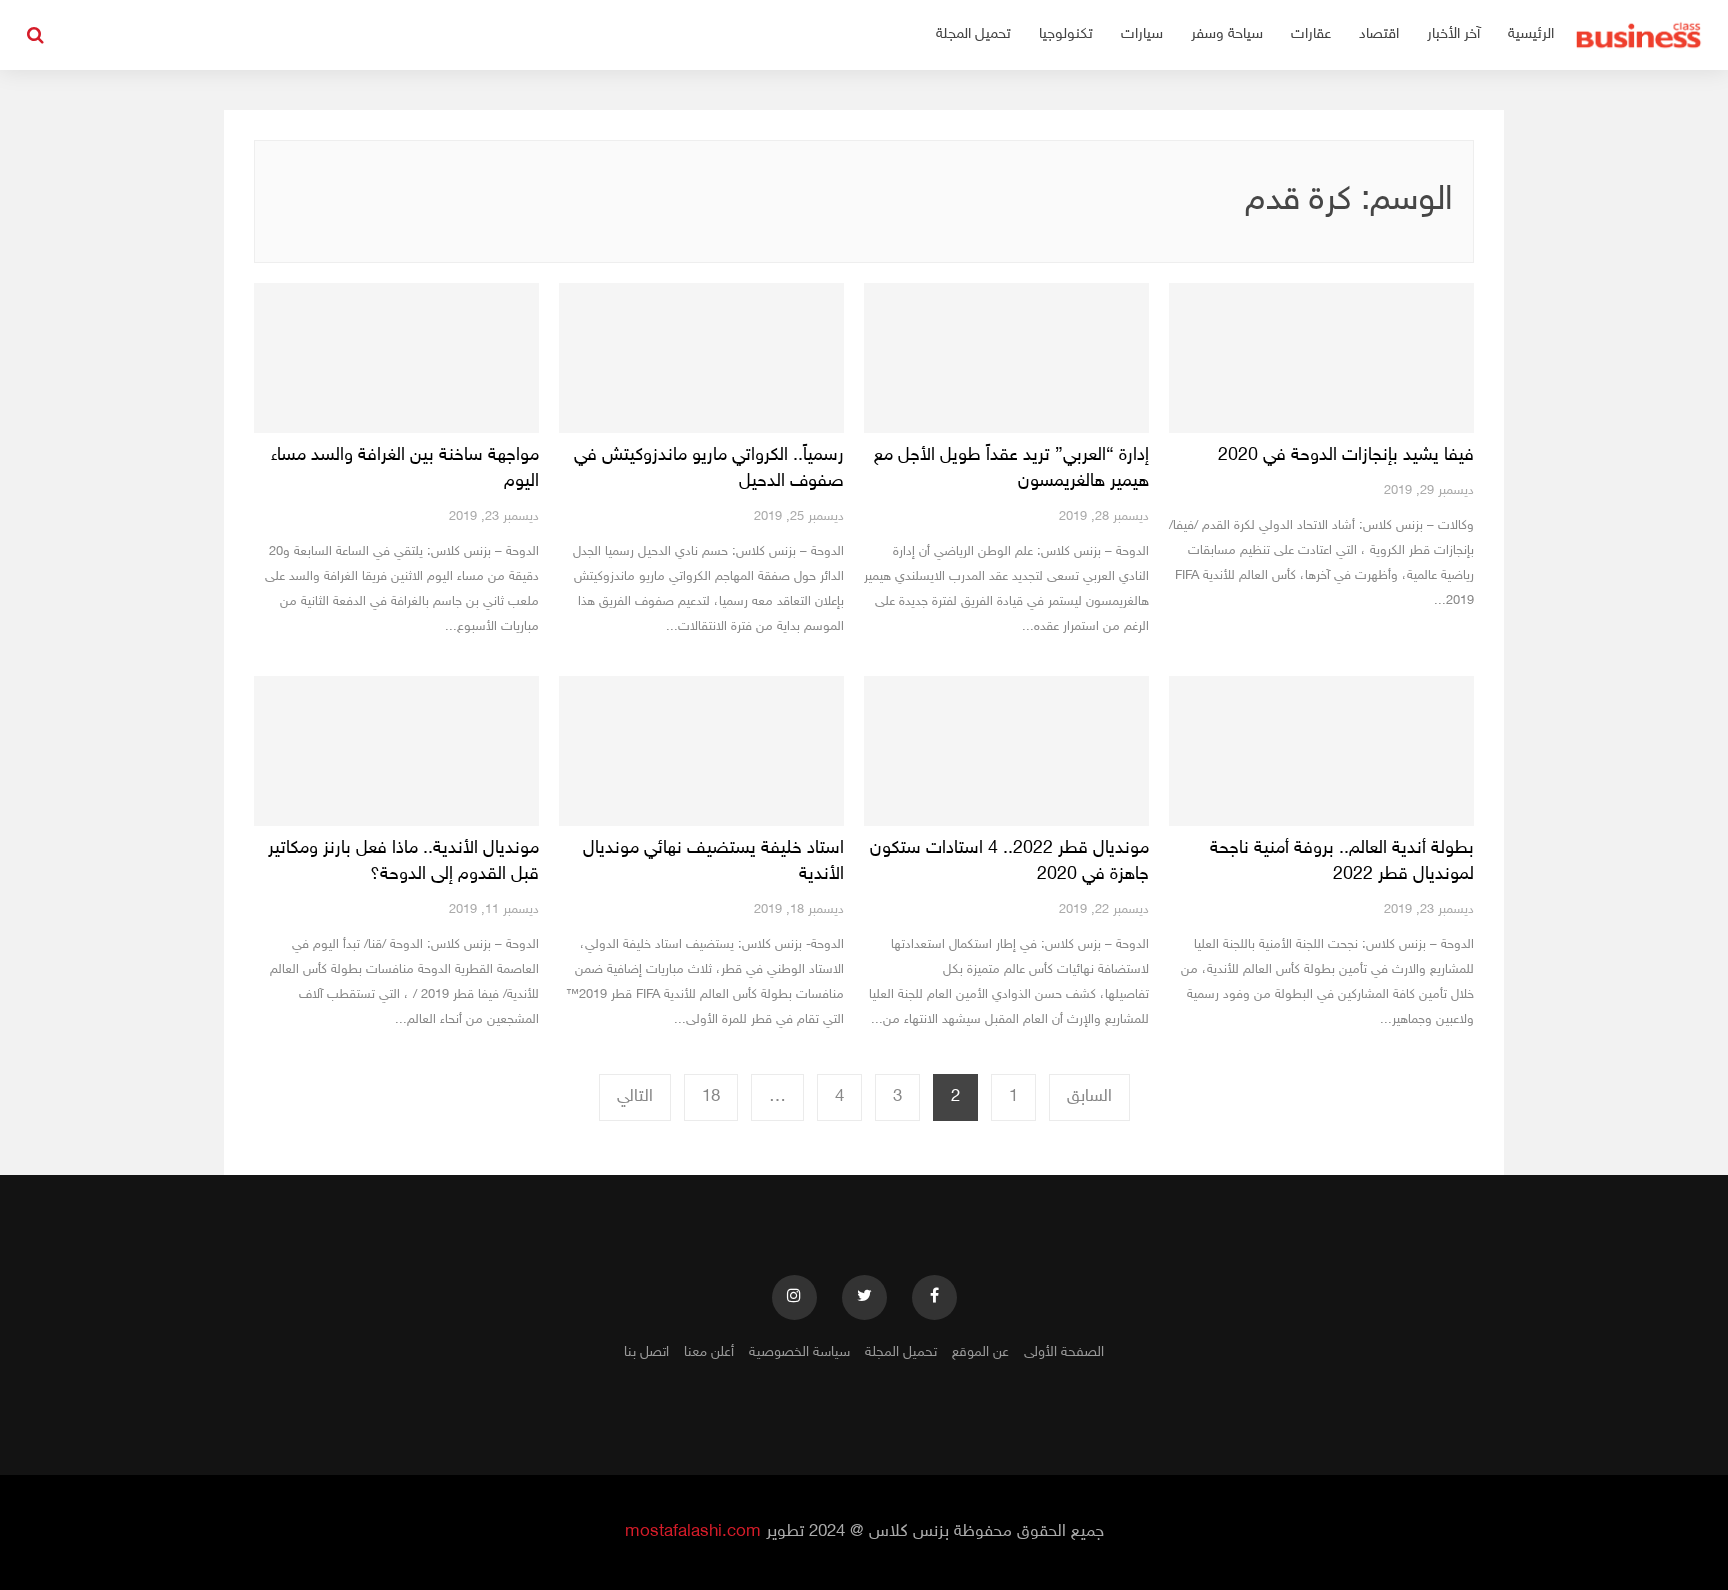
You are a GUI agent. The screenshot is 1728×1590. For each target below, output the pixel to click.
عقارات (1311, 34)
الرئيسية (1531, 34)
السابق (1089, 1097)
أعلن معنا (709, 1352)
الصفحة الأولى (1064, 1352)
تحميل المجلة (973, 34)
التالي (635, 1097)
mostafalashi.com (693, 1532)
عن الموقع (980, 1352)
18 (711, 1097)
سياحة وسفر (1227, 34)
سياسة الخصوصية (799, 1352)
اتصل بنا (646, 1352)
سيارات (1142, 34)
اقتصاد (1379, 34)
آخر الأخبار (1453, 34)
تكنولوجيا (1066, 34)
